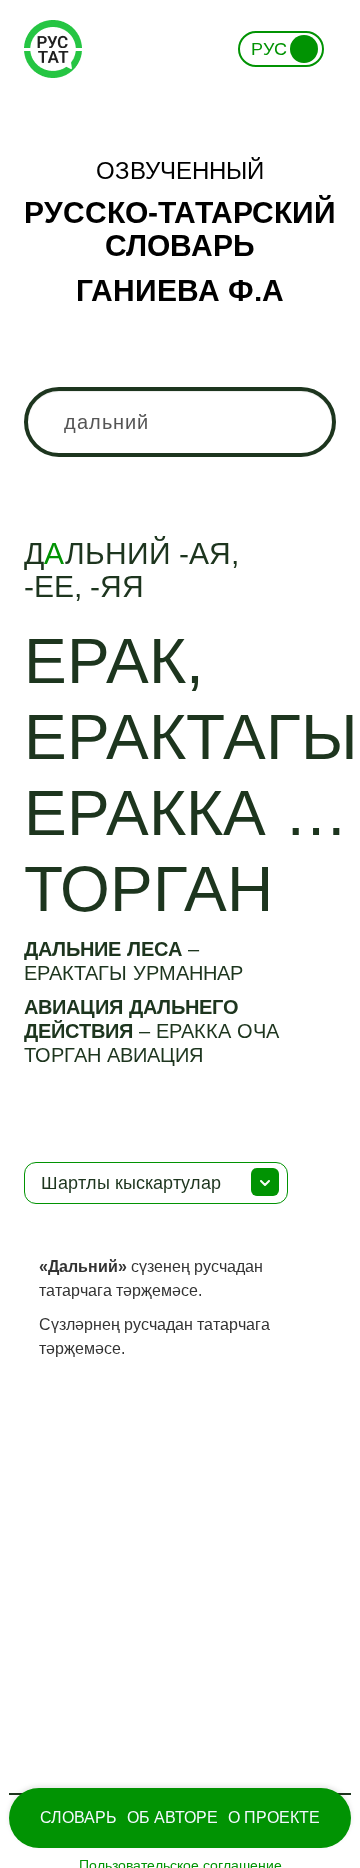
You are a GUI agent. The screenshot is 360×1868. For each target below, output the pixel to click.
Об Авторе (172, 1817)
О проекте (274, 1817)
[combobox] (180, 422)
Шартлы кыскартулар (131, 1183)
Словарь (78, 1817)
